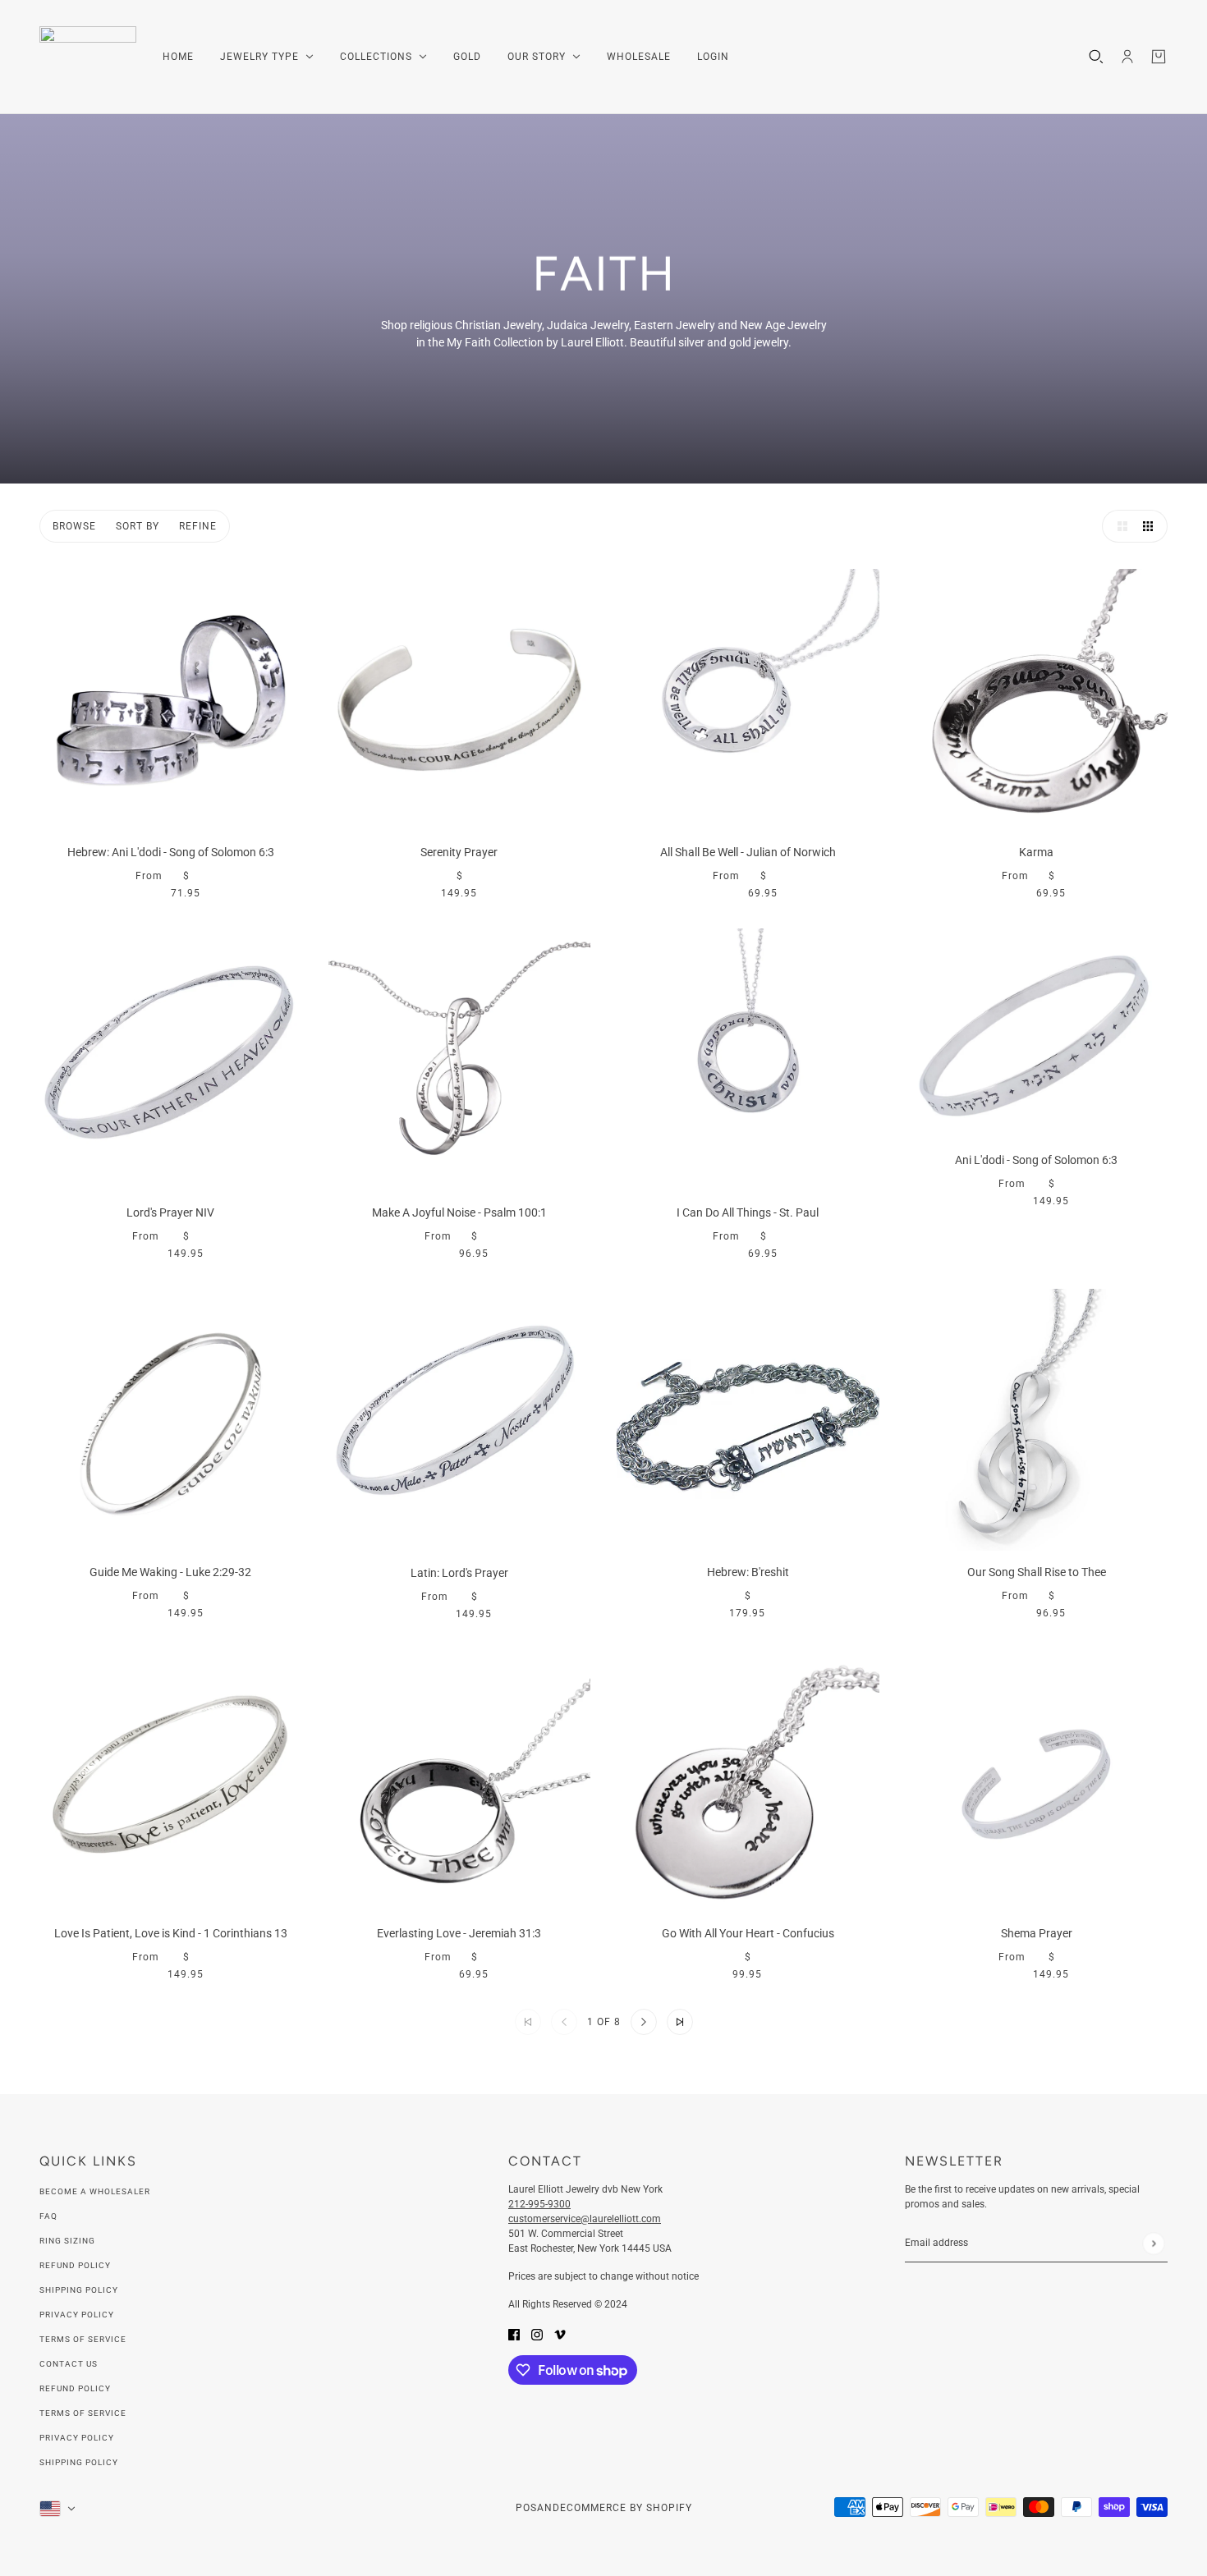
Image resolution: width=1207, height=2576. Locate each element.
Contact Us (69, 2364)
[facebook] (514, 2333)
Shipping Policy (79, 2290)
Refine (198, 526)
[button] (1118, 526)
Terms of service (83, 2413)
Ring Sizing (67, 2241)
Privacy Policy (77, 2315)
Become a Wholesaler (95, 2191)
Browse (74, 526)
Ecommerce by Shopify (626, 2508)
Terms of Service (83, 2339)
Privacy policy (77, 2438)
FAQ (48, 2216)
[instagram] (537, 2333)
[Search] (1096, 57)
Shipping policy (79, 2462)
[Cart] (1159, 57)
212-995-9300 (539, 2204)
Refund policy (75, 2388)
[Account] (1127, 57)
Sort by (138, 526)
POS (526, 2508)
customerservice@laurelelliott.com (585, 2219)
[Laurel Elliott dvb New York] (88, 57)
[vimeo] (560, 2333)
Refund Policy (75, 2265)
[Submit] (1153, 2243)
